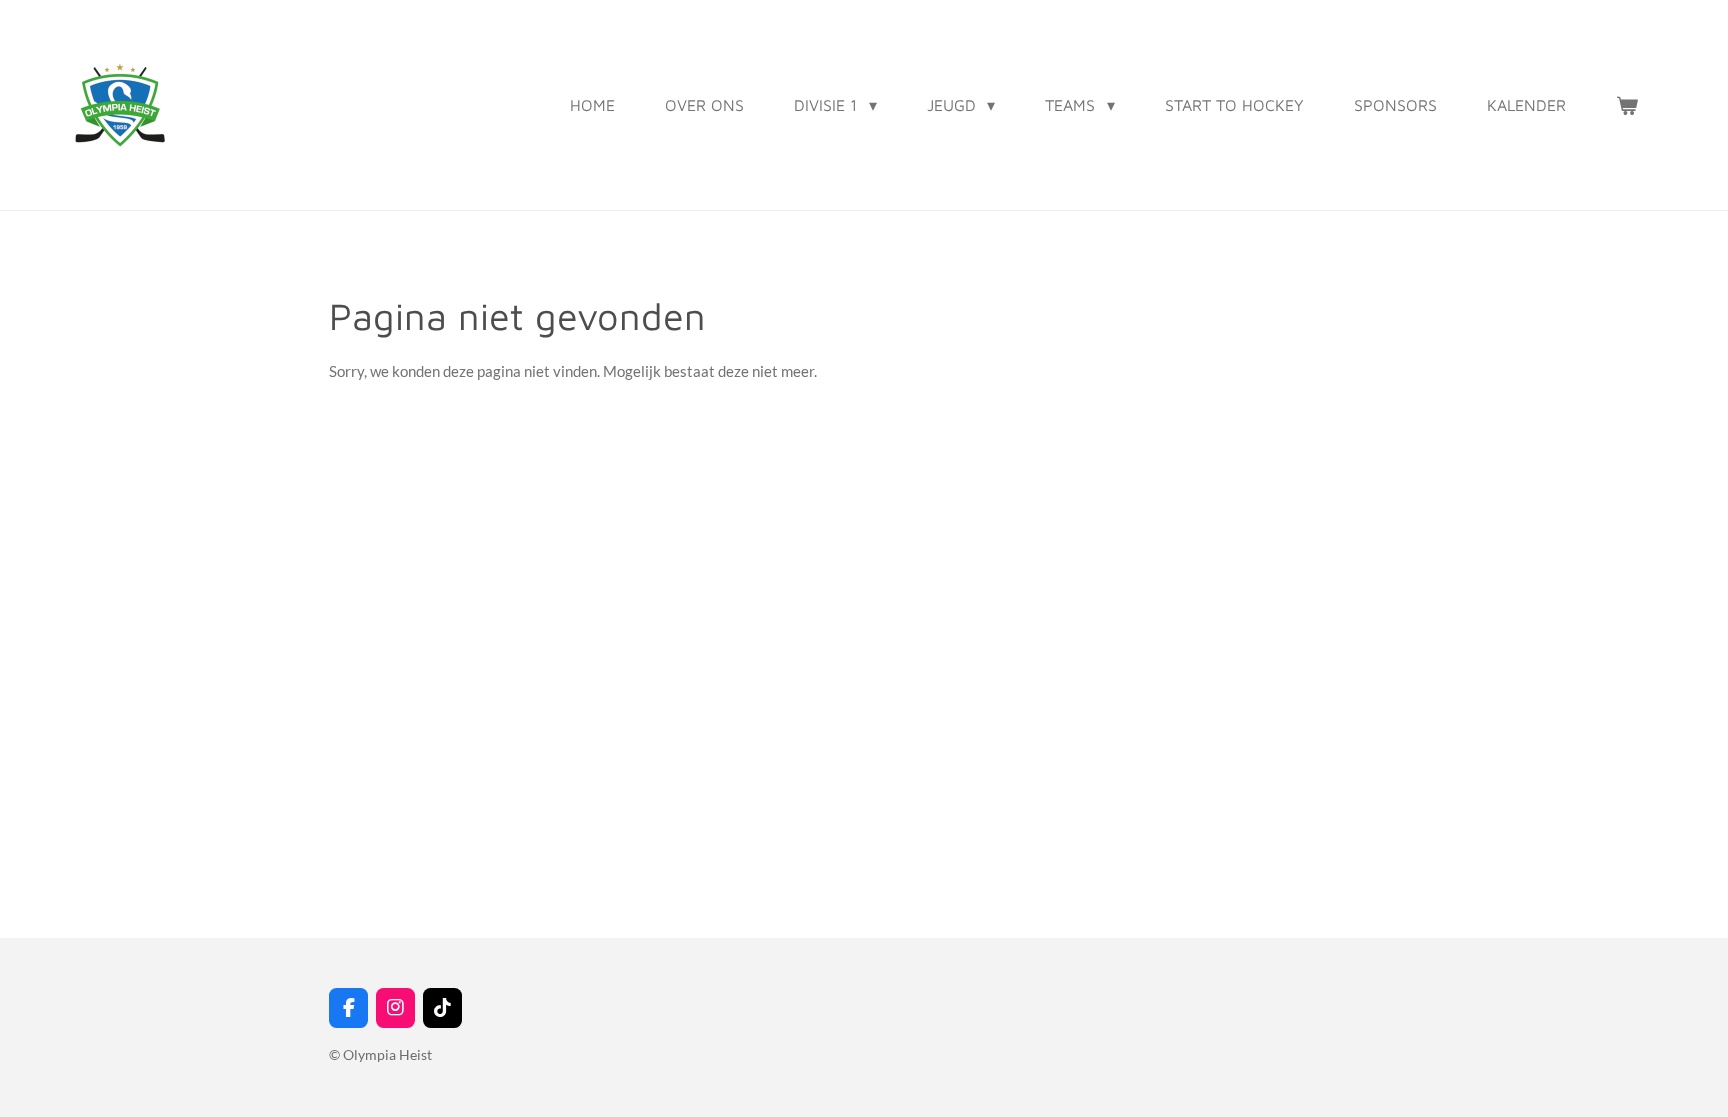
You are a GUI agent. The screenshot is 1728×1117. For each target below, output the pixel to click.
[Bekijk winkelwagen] (1627, 105)
